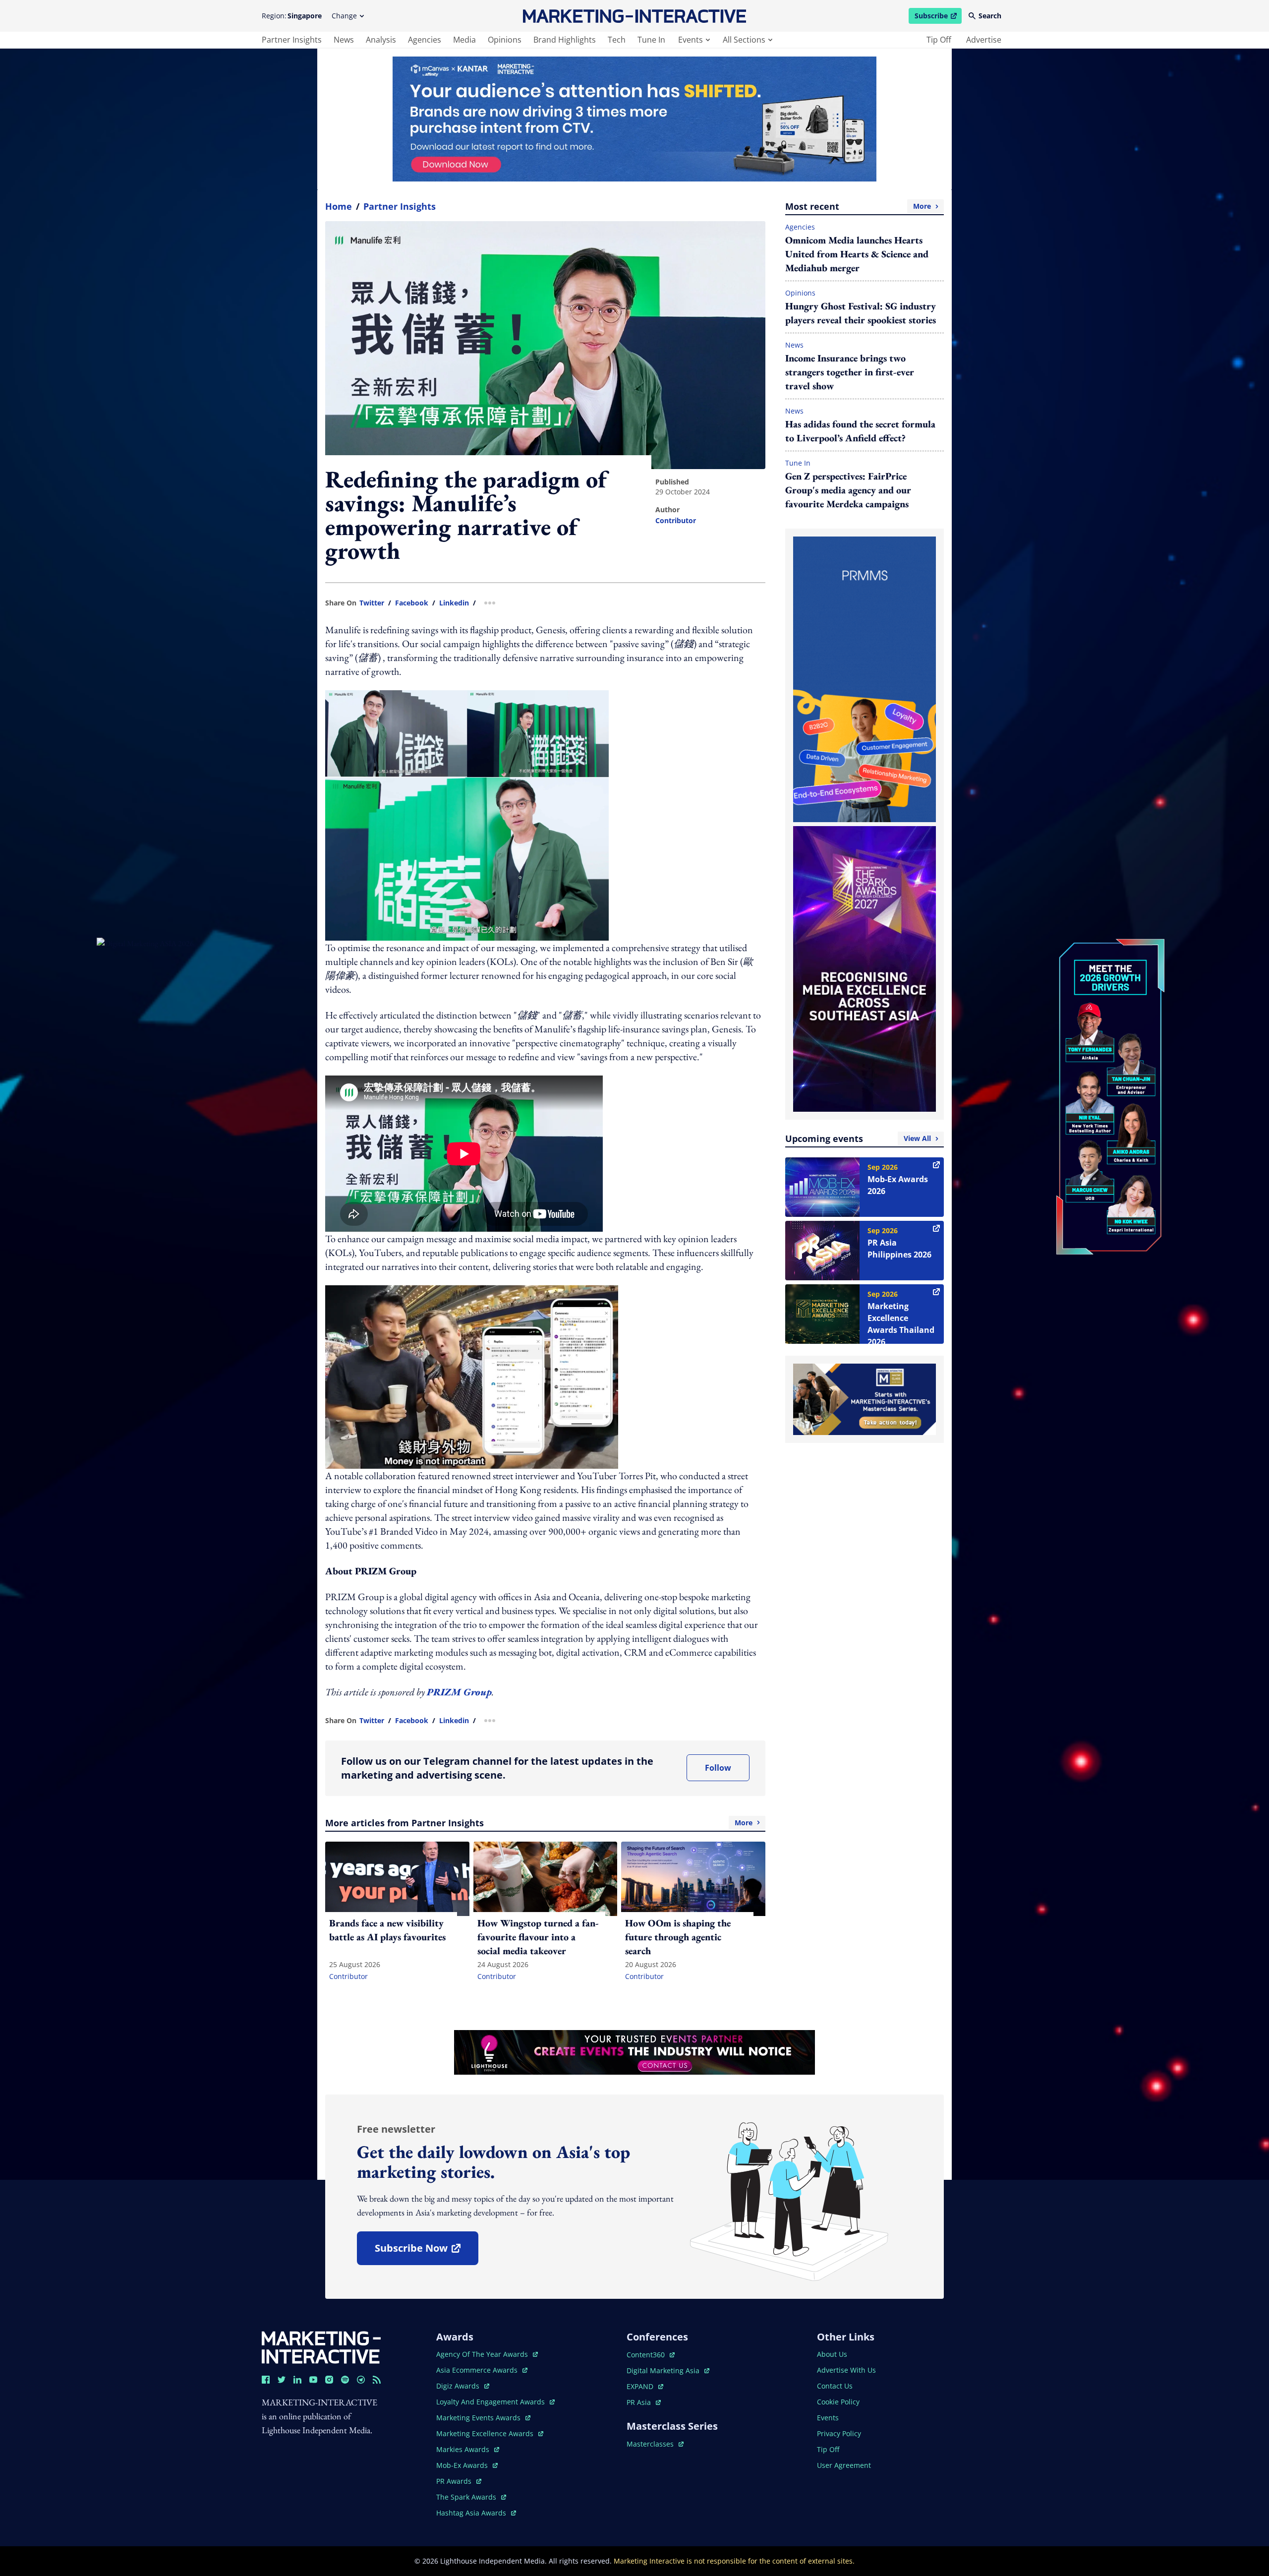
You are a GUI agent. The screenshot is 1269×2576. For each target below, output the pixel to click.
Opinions (800, 293)
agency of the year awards (483, 2354)
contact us (835, 2386)
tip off (939, 40)
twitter (372, 603)
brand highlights (565, 40)
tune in (651, 40)
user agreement (844, 2465)
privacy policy (839, 2433)
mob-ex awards (467, 2465)
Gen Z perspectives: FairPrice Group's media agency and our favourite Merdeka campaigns (848, 490)
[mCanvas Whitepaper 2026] (634, 119)
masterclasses (655, 2444)
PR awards (459, 2481)
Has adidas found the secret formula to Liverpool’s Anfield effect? (860, 431)
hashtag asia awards (472, 2513)
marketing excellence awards (486, 2433)
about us (832, 2354)
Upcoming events (858, 1138)
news (344, 40)
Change (344, 16)
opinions (505, 40)
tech (617, 40)
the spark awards (471, 2497)
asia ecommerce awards (478, 2370)
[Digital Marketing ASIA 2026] (159, 1031)
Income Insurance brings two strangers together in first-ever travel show (850, 372)
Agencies (800, 227)
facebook (412, 603)
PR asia (644, 2402)
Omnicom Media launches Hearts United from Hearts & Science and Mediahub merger (857, 254)
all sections (744, 40)
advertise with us (846, 2370)
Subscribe (938, 17)
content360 (651, 2355)
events (691, 40)
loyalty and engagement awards (491, 2402)
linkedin (454, 603)
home (339, 206)
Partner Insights (400, 206)
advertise (984, 40)
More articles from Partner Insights (539, 1823)
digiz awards (463, 2386)
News (794, 345)
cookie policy (838, 2402)
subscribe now (426, 2251)
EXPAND (645, 2386)
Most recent (858, 206)
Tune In (798, 463)
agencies (425, 40)
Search (990, 16)
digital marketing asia (664, 2370)
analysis (381, 40)
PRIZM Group (459, 1692)
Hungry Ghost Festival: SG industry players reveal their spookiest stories (861, 313)
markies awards (468, 2449)
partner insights (292, 40)
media (464, 40)
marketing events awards (479, 2418)
